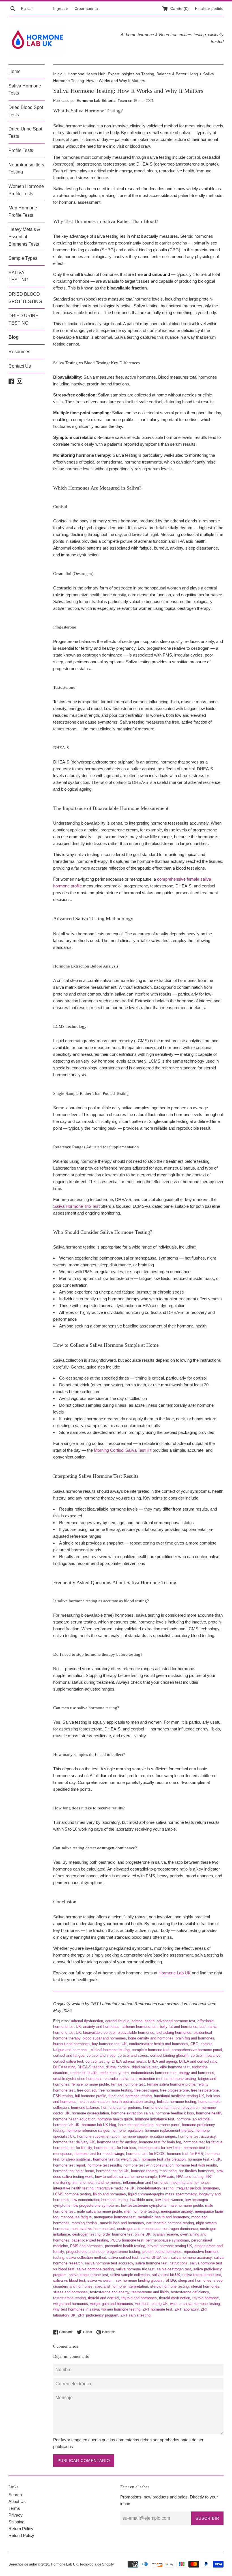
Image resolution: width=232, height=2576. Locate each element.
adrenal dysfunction (87, 2021)
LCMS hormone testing (72, 2194)
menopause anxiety (177, 2211)
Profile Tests (21, 150)
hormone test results (104, 2165)
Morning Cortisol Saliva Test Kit (123, 1450)
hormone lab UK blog (99, 2125)
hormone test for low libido (160, 2148)
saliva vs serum (100, 2280)
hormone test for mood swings (99, 2154)
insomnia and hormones (190, 2183)
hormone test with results (196, 2165)
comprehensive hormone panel (197, 2050)
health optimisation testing (133, 2102)
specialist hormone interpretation (121, 2286)
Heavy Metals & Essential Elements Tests (24, 237)
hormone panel (168, 2125)
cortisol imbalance (206, 2055)
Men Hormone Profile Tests (23, 212)
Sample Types (23, 258)
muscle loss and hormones (122, 2223)
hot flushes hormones (196, 2171)
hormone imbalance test (155, 2119)
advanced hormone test (176, 2021)
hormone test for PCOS (145, 2154)
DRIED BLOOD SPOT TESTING (25, 298)
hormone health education (74, 2119)
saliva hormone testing (95, 2269)
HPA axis (167, 2177)
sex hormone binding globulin (139, 2280)
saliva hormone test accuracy (109, 2263)
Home (15, 71)
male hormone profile (186, 2205)
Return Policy (21, 2529)
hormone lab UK (66, 2125)
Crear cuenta (86, 9)
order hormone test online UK (127, 2234)
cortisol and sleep (101, 2055)
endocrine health (84, 2073)
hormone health (209, 2113)
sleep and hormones (195, 2280)
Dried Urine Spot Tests (25, 133)
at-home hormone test (140, 2027)
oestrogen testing (86, 2234)
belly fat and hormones (179, 2027)
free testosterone (205, 2090)
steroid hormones (205, 2286)
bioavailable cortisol (99, 2033)
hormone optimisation (136, 2125)
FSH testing (63, 2096)
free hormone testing (115, 2090)
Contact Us (20, 366)
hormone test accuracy (197, 2136)
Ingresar (61, 9)
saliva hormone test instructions (161, 2263)
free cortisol (87, 2090)
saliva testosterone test (202, 2275)
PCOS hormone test (127, 2240)
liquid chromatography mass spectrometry (162, 2194)
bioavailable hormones (136, 2033)
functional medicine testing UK (179, 2096)
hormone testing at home (74, 2171)
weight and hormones (71, 2304)
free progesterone (174, 2090)
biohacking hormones (174, 2033)
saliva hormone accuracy (191, 2258)
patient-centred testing (90, 2240)
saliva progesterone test (88, 2275)
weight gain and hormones (112, 2304)
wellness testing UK (152, 2304)
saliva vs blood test (69, 2280)
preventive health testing (125, 2246)
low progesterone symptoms (96, 2205)
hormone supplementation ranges (149, 2136)
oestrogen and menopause (139, 2229)
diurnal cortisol (118, 2067)
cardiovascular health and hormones (159, 2044)
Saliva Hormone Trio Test (76, 1206)
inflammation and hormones (146, 2183)
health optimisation (94, 2102)
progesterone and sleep (85, 2252)
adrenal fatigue (117, 2021)
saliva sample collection (130, 2275)
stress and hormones (70, 2292)
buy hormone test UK (109, 2044)
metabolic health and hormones (163, 2217)
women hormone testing (121, 2309)
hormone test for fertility (73, 2148)
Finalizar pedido (209, 9)
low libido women (169, 2200)
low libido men (141, 2200)
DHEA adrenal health (129, 2061)
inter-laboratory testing (155, 2188)
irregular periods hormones (197, 2188)
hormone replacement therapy (169, 2130)
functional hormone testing (130, 2096)
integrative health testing (73, 2188)
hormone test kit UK (204, 2159)
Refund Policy (21, 2535)
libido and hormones (109, 2194)
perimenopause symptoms (167, 2240)
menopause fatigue (76, 2217)
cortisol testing (97, 2061)
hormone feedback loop (175, 2113)
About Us (17, 2501)
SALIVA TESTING (18, 276)
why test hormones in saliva (76, 2309)
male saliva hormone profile (99, 2211)
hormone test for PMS (185, 2154)
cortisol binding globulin (169, 2055)
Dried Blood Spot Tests (26, 111)
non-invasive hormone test (93, 2229)
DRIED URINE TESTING (23, 319)
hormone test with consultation (148, 2165)
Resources (19, 352)
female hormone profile (90, 2084)
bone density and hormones (151, 2038)
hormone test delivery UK (74, 2142)
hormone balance (85, 2108)
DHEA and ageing (162, 2061)
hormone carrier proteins (121, 2108)
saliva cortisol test (123, 2258)
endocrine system (114, 2073)
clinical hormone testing (110, 2050)
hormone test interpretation (164, 2159)
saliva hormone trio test (135, 2269)
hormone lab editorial (194, 2119)
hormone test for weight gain (116, 2159)
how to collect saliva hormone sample (126, 2177)
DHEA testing (64, 2067)
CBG (194, 2044)
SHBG (171, 2280)
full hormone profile (91, 2096)
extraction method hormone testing (167, 2079)
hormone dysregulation (90, 2113)
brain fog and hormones (195, 2038)
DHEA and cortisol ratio (198, 2061)
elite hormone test (175, 2067)
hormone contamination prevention (171, 2108)
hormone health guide (115, 2119)
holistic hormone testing (177, 2102)
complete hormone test (151, 2050)
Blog (14, 337)
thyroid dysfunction (175, 2298)
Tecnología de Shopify (97, 2564)
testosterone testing (69, 2298)
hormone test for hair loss (115, 2148)
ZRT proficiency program (98, 2315)
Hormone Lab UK (175, 1973)
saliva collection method (86, 2258)
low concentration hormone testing (100, 2200)
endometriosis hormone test (154, 2073)
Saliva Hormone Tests (25, 90)
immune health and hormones (97, 2183)
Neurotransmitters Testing (26, 169)
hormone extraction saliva (132, 2113)
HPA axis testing (190, 2177)
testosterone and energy (110, 2292)
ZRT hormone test (157, 2309)
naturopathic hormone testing (170, 2223)
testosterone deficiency (190, 2292)
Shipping (16, 2522)
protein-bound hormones (162, 2252)
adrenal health (143, 2021)
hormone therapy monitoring (154, 2171)
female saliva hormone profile (171, 2084)
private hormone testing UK (170, 2246)
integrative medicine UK (115, 2188)
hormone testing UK (112, 2171)
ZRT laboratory (187, 2309)
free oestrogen (146, 2090)
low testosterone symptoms (144, 2205)
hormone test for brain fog (160, 2142)
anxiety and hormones (101, 2027)
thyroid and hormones (139, 2298)
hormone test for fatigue (203, 2142)
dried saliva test (145, 2067)
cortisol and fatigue (69, 2055)
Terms (14, 2508)
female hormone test (128, 2084)
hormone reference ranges (88, 2130)
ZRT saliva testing (136, 2315)
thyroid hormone (206, 2298)
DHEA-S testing (91, 2067)
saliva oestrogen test (174, 2269)
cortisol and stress (133, 2055)
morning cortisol (85, 2223)
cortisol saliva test (68, 2061)
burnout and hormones (71, 2044)
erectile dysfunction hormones (78, 2079)
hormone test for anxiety (117, 2142)
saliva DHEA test (155, 2258)
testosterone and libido (150, 2292)
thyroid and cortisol (104, 2298)
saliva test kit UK (166, 2275)
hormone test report (69, 2165)
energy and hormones (196, 2073)
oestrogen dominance (180, 2229)
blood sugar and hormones (104, 2038)
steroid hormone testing (169, 2286)
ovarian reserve (165, 2234)
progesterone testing (123, 2252)
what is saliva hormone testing (195, 2304)
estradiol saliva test (121, 2079)
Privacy (16, 2515)
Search (15, 2495)
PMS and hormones (86, 2246)
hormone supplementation (98, 2136)
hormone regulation (127, 2130)
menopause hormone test (115, 2217)
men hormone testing (141, 2211)
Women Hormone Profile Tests (26, 190)
